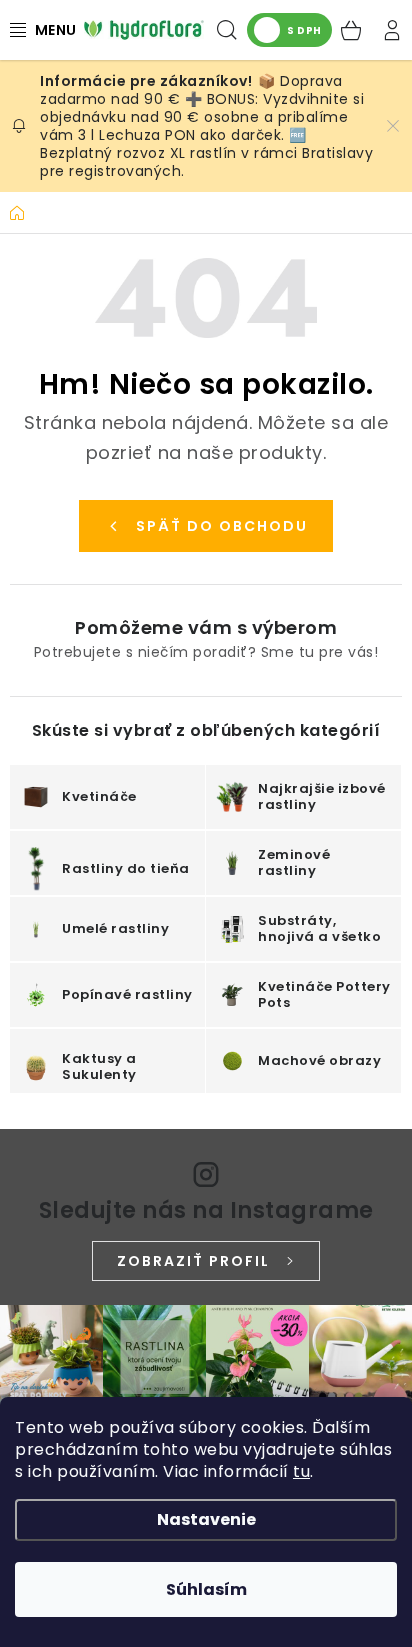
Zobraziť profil (193, 1261)
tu (301, 1471)
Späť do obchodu (222, 526)
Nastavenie (206, 1519)
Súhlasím (206, 1589)
